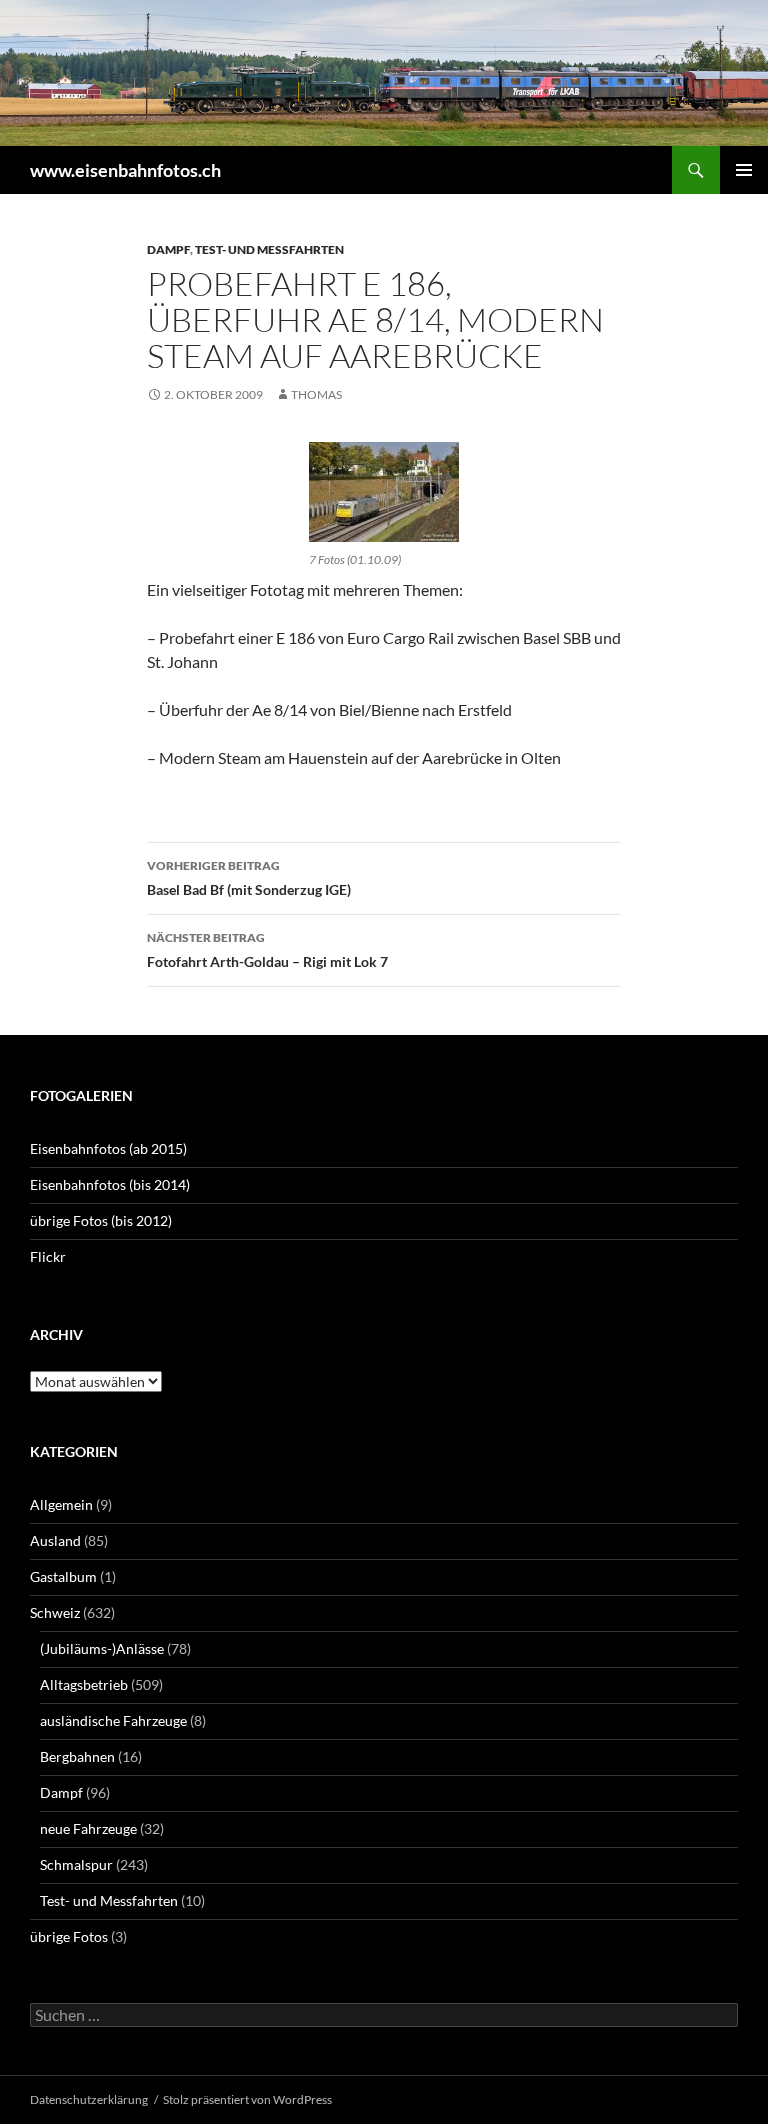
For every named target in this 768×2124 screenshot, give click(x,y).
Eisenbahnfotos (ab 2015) (108, 1148)
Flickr (48, 1256)
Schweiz (55, 1612)
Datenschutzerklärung (89, 2099)
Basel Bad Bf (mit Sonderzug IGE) (249, 878)
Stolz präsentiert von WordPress (247, 2099)
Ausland (55, 1540)
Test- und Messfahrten (269, 249)
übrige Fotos (69, 1936)
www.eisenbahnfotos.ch (125, 170)
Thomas (316, 394)
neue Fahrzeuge (88, 1828)
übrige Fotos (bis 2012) (101, 1220)
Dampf (168, 249)
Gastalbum (63, 1576)
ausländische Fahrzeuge (113, 1720)
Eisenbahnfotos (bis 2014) (110, 1184)
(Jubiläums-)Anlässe (102, 1648)
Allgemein (61, 1504)
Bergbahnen (77, 1756)
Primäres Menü (744, 170)
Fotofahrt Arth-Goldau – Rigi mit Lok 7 (267, 950)
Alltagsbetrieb (84, 1684)
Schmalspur (76, 1864)
